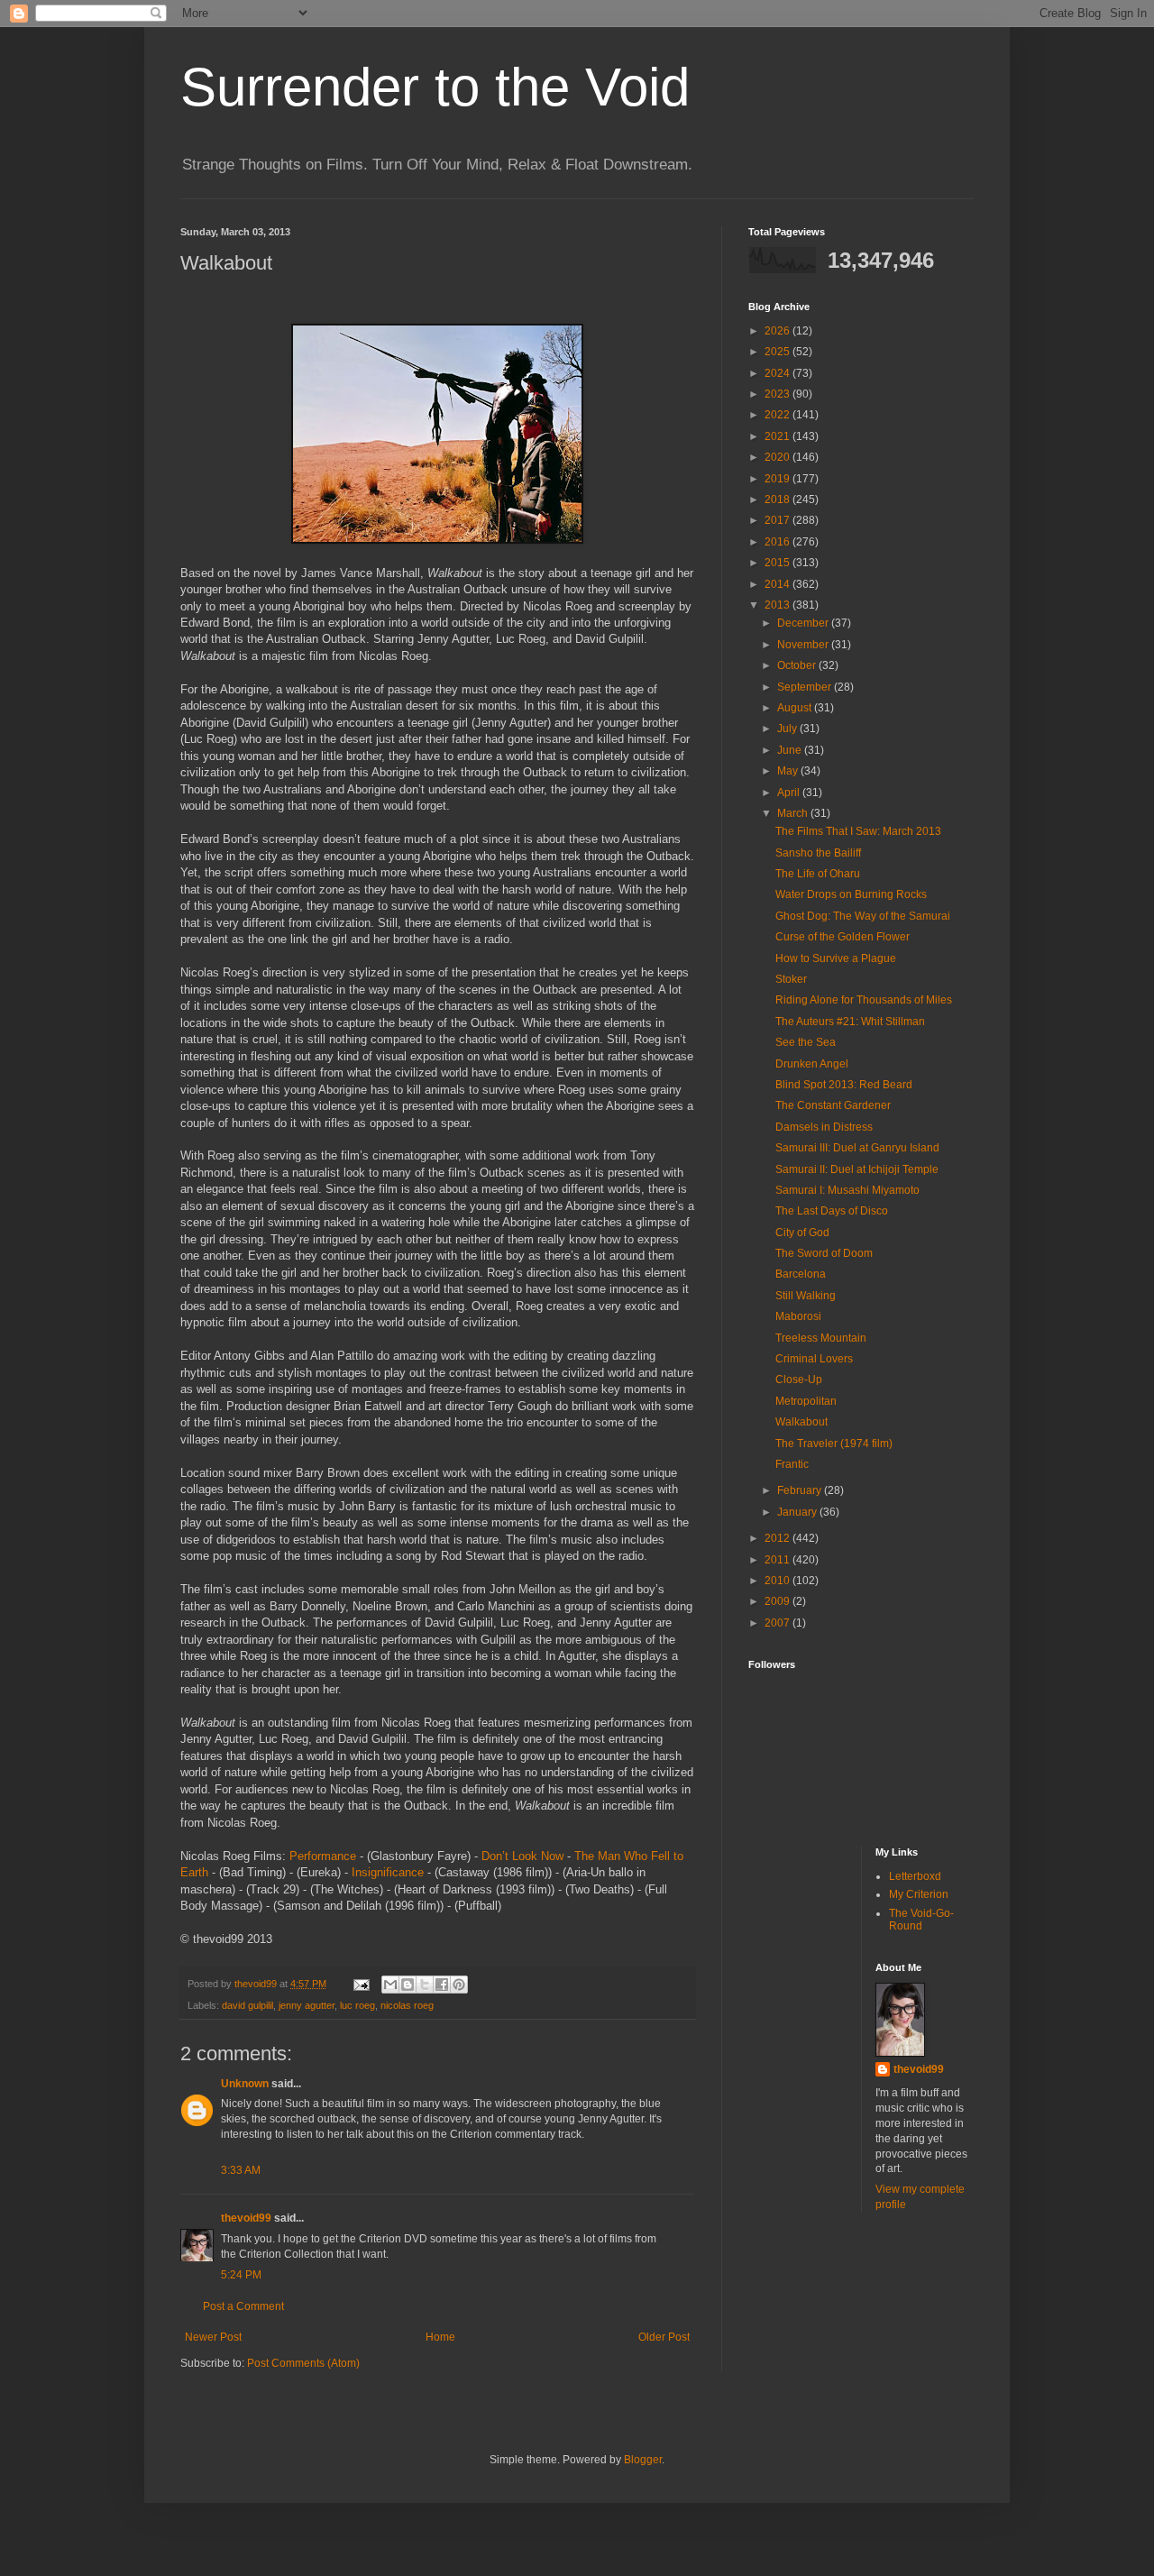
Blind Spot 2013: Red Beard (844, 1085)
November (804, 645)
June (791, 750)
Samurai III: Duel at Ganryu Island (857, 1148)
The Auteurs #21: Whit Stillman (850, 1022)
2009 (778, 1601)
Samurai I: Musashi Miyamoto (847, 1190)
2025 (778, 352)
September (806, 687)
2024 (778, 373)
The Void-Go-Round (921, 1920)
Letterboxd (915, 1876)
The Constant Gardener (833, 1105)
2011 (778, 1560)
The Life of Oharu (818, 874)
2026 (778, 331)
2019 (778, 479)
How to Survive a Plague (836, 958)
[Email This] (390, 1985)
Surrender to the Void (435, 87)
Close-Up (799, 1380)
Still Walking (806, 1296)
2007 (778, 1623)
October (798, 665)
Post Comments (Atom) (303, 2363)
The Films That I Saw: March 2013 (858, 831)
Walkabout (801, 1422)
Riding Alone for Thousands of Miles (864, 1000)
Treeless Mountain (821, 1338)
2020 (778, 457)
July (788, 729)
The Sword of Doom (824, 1253)
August (796, 708)
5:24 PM (241, 2275)
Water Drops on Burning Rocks (851, 894)
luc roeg (357, 2005)
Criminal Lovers (814, 1359)
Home (440, 2337)
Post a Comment (243, 2306)
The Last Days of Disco (832, 1211)
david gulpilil (247, 2005)
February (801, 1490)
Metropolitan (806, 1401)
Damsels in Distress (824, 1127)
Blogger (643, 2460)
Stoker (791, 979)
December (804, 623)
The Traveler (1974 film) (834, 1444)
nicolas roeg (407, 2005)
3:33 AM (241, 2170)
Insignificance (388, 1872)
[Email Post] (361, 1984)
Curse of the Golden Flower (843, 937)
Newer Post (213, 2337)
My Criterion (919, 1894)
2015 (778, 563)
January (798, 1512)
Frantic (792, 1464)
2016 (778, 542)
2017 (778, 520)
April (790, 793)
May (789, 771)
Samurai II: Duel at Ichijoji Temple (857, 1169)
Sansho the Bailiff (818, 853)
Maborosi (798, 1316)
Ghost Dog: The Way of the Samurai (863, 916)
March (794, 813)
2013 (778, 605)
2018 (778, 500)
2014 (778, 584)
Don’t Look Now (522, 1856)
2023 (778, 394)
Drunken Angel (812, 1064)
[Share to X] (425, 1985)
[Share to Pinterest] (459, 1985)
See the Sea (806, 1042)
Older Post (664, 2337)
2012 (778, 1538)
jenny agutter (307, 2005)
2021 (778, 436)
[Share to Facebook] (442, 1985)
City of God (802, 1233)
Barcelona (801, 1274)
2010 (778, 1581)
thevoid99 (246, 2218)
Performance (323, 1856)
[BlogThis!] (408, 1985)
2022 (778, 415)
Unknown (245, 2084)
